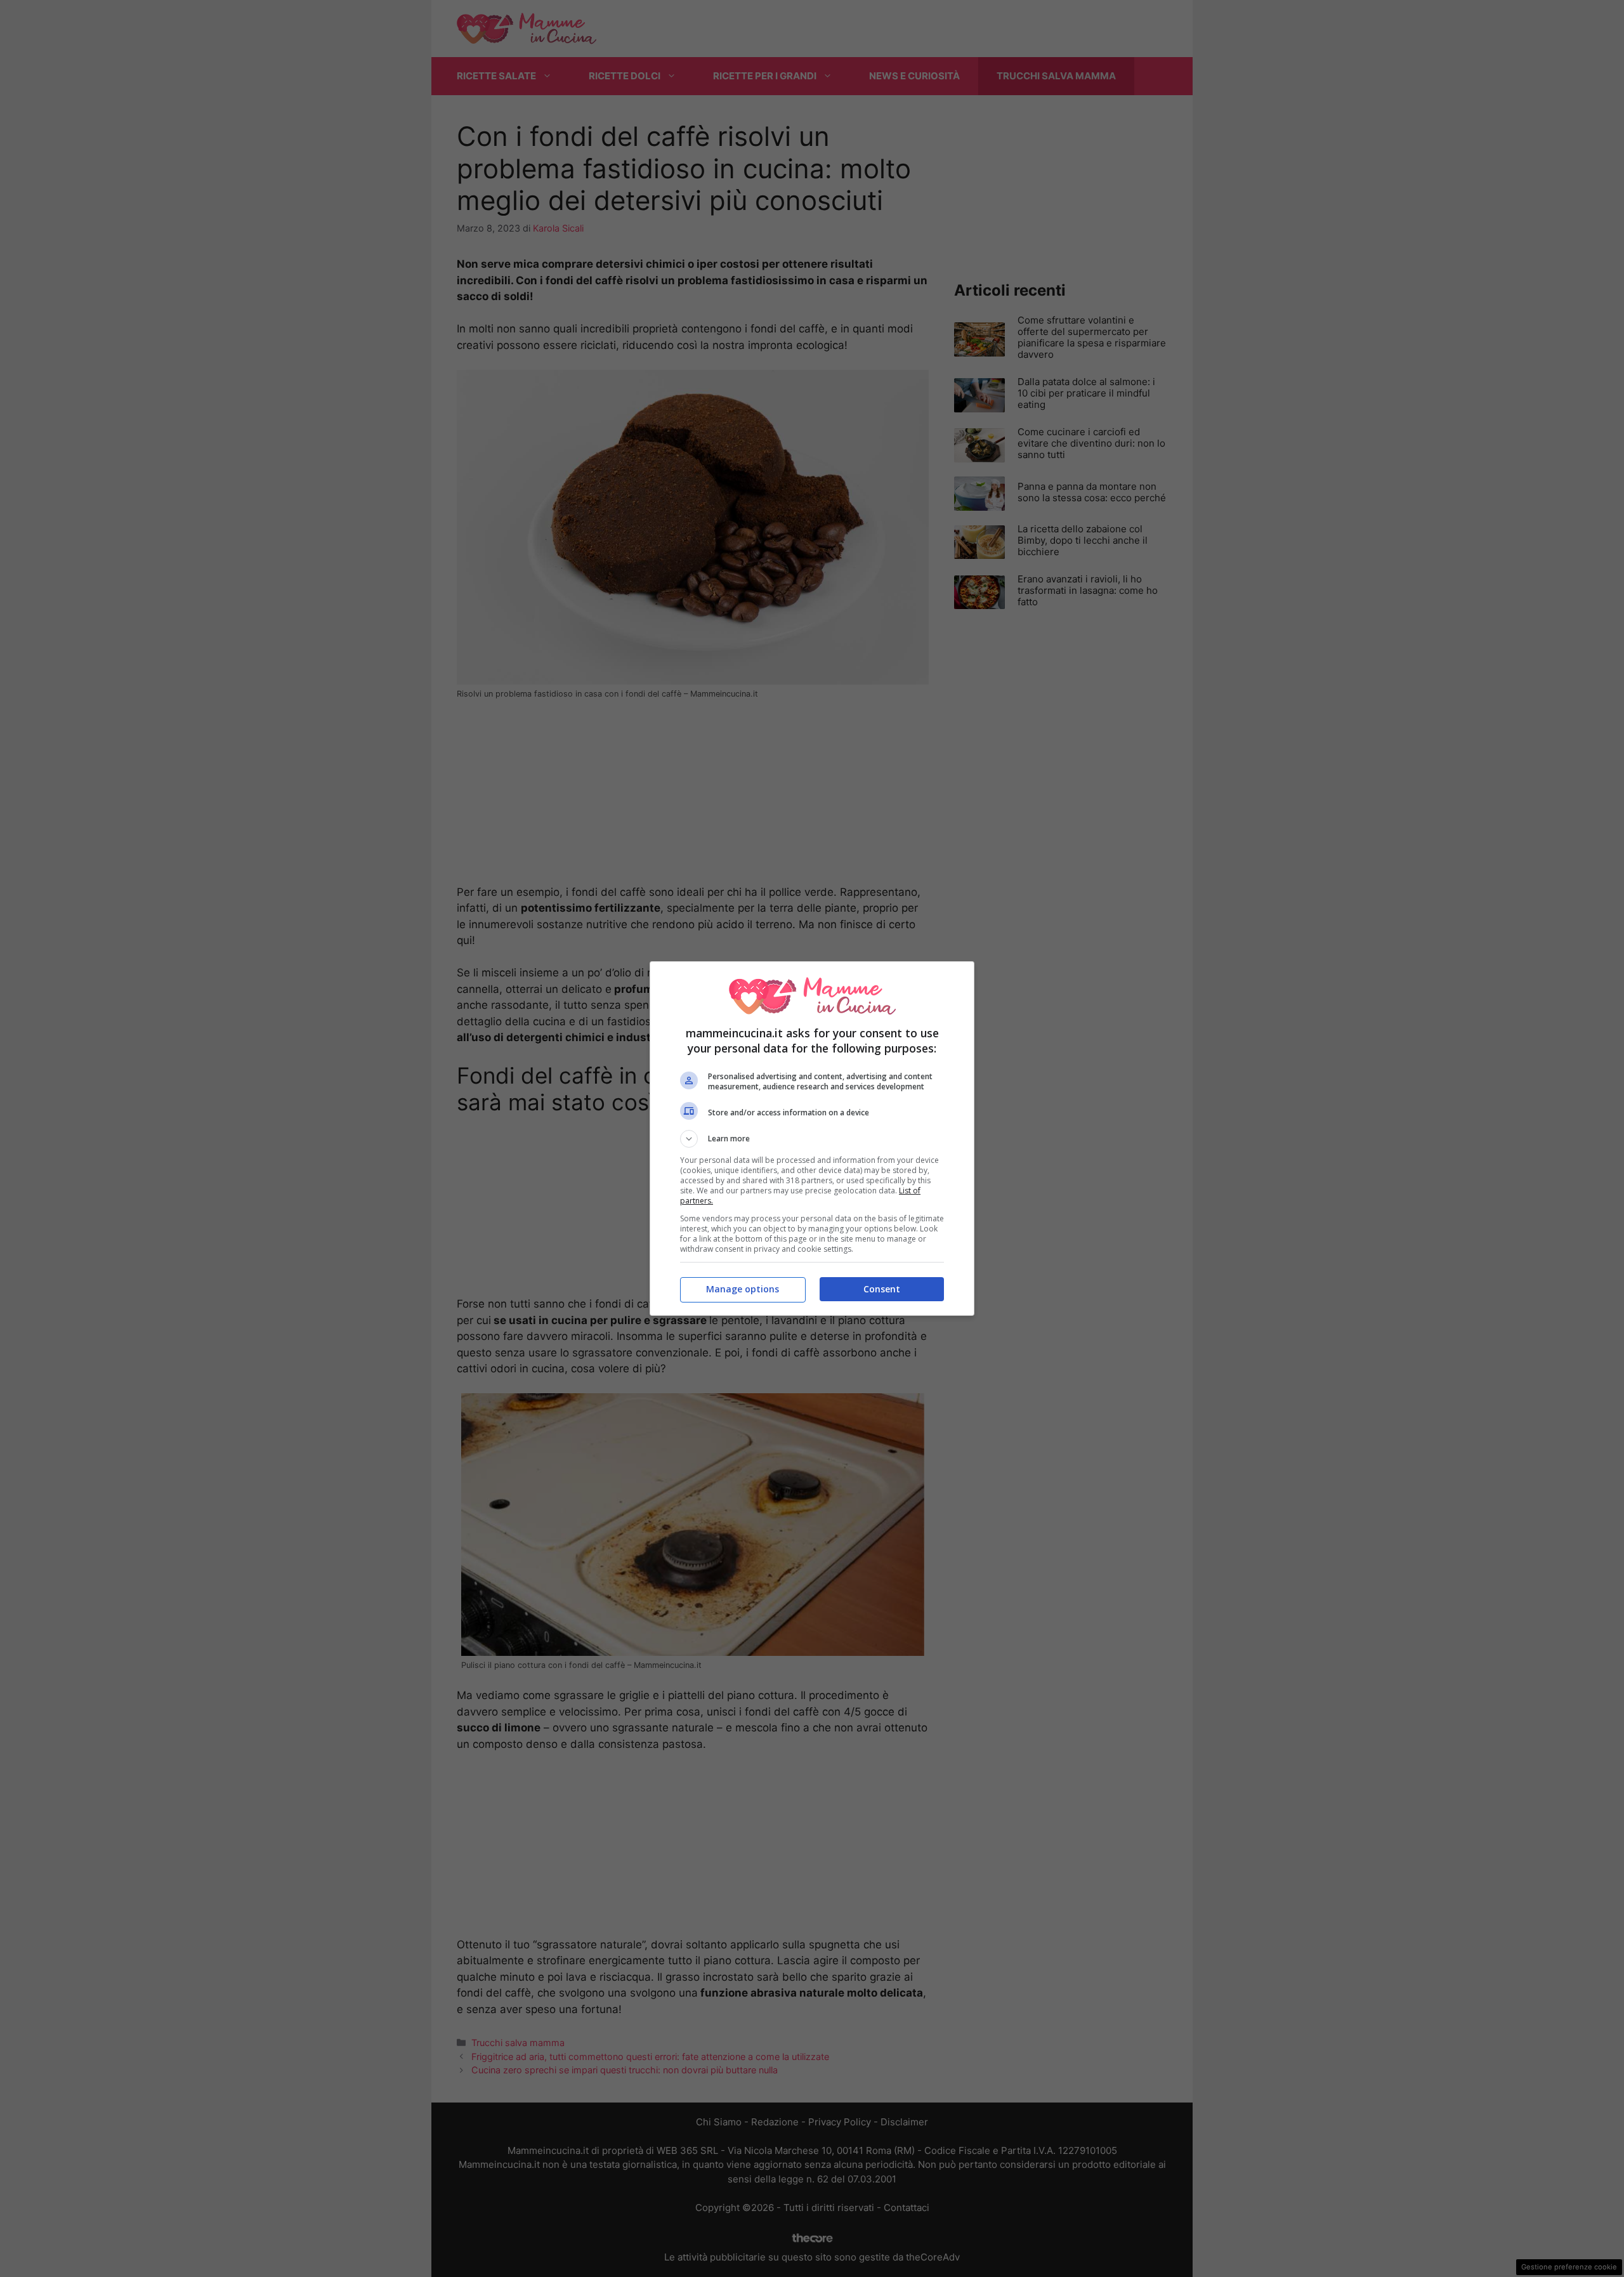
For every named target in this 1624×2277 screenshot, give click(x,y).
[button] (812, 1139)
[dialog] (812, 1138)
